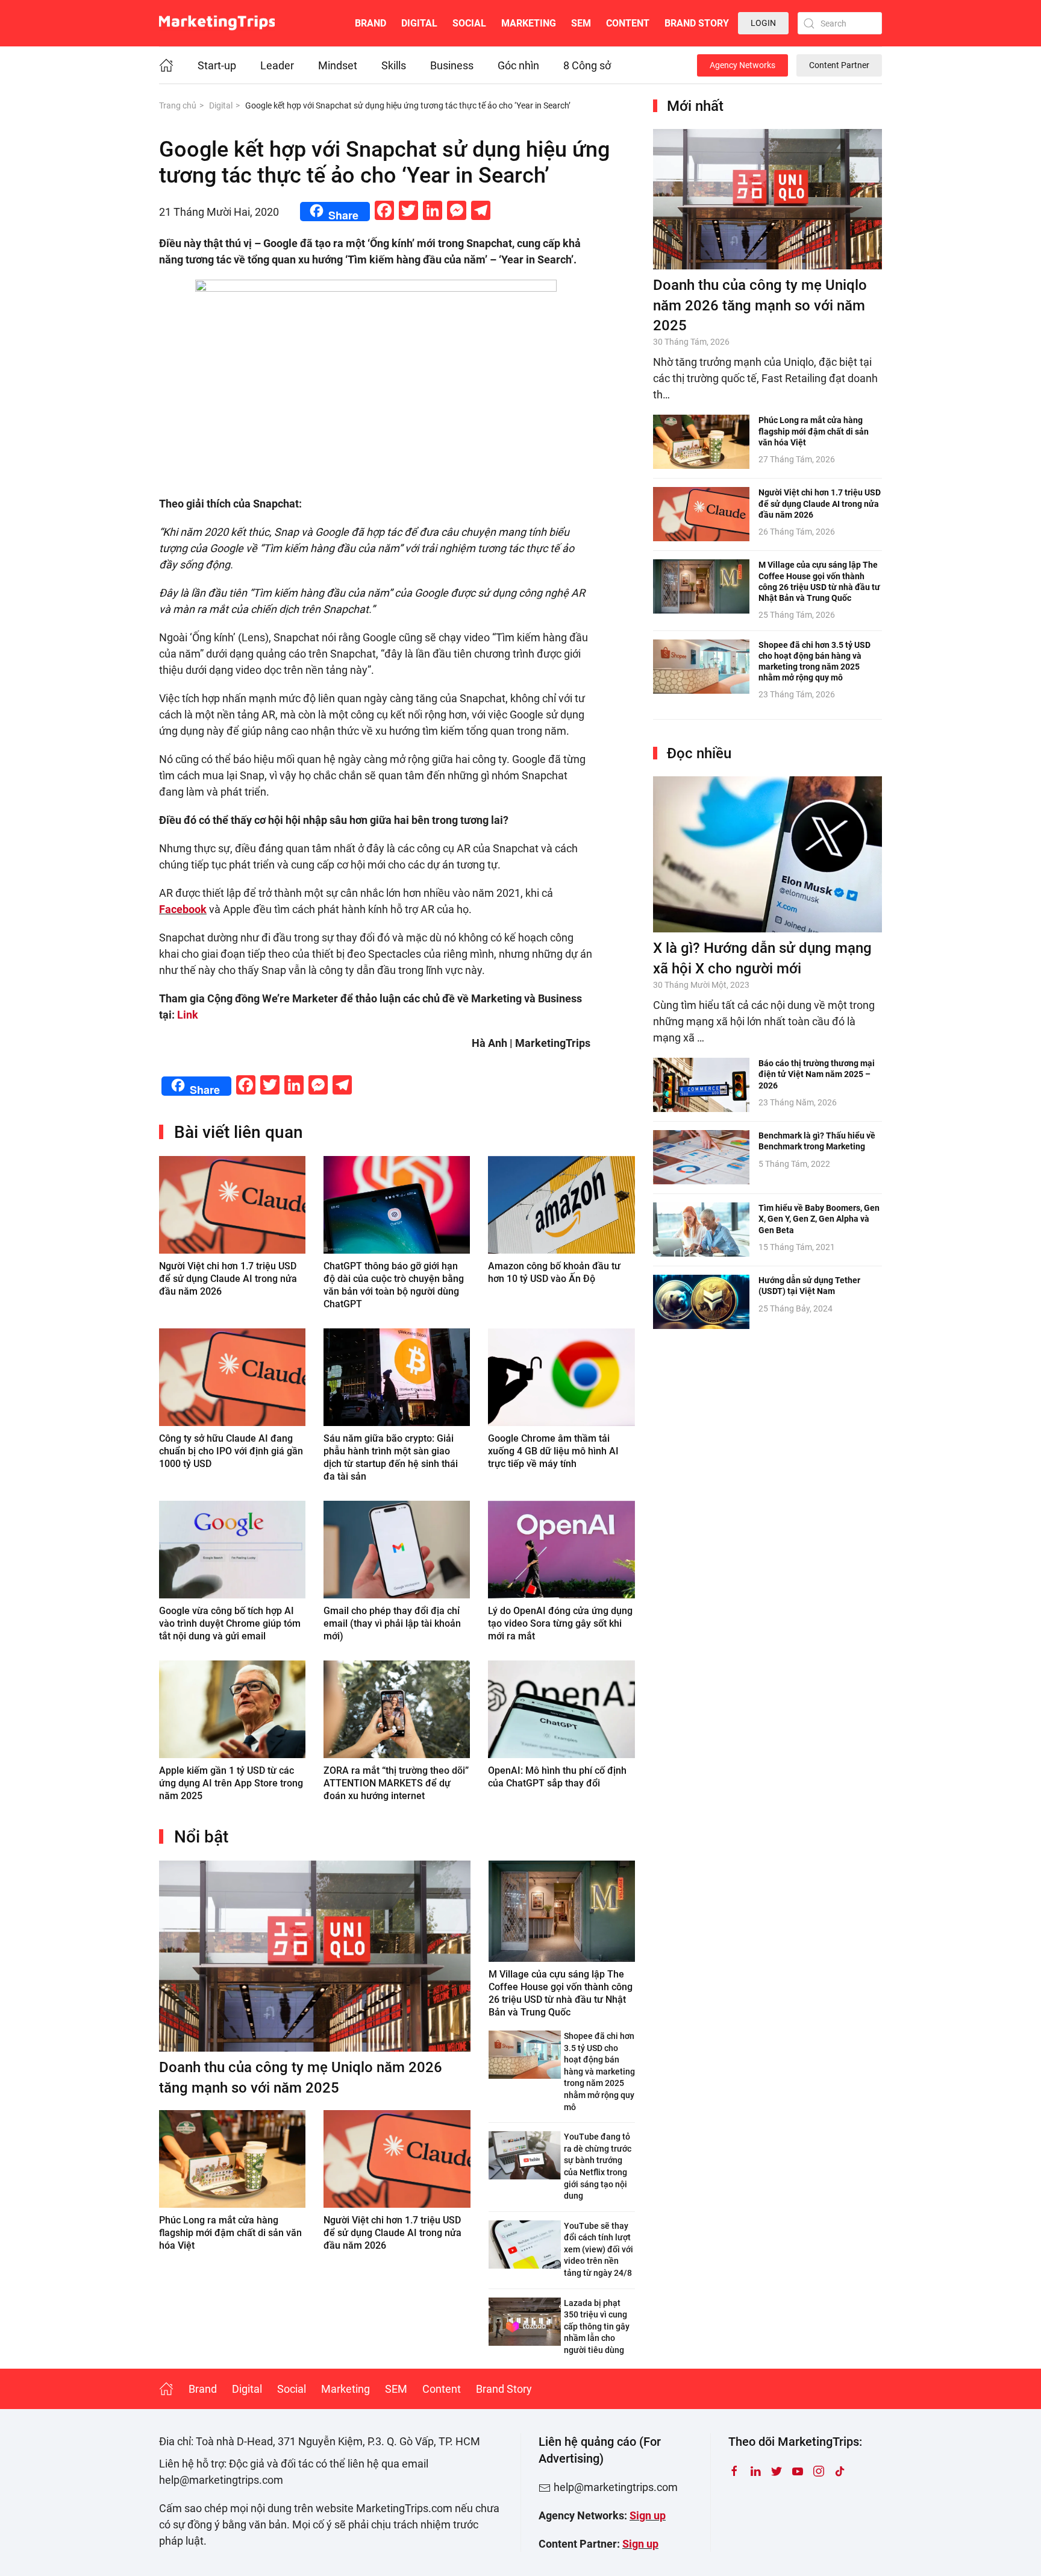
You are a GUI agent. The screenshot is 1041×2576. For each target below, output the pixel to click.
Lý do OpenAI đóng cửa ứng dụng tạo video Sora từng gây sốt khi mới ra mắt (560, 1623)
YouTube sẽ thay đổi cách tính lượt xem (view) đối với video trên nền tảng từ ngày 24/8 (599, 2249)
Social (469, 23)
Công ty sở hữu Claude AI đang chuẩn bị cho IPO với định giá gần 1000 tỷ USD (231, 1451)
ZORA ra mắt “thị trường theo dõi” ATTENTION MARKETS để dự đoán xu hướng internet (396, 1783)
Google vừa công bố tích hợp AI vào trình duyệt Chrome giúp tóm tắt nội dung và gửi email (230, 1623)
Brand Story (697, 23)
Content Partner (839, 65)
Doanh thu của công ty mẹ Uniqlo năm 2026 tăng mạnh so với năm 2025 (760, 305)
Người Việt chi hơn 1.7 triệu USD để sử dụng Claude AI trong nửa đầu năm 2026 (228, 1279)
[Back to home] (217, 23)
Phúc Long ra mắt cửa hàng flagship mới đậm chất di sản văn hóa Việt (230, 2233)
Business (452, 65)
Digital (419, 23)
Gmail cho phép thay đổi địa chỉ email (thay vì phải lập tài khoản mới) (392, 1623)
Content (628, 23)
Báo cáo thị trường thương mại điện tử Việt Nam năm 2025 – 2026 (817, 1074)
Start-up (217, 65)
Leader (277, 65)
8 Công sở (587, 65)
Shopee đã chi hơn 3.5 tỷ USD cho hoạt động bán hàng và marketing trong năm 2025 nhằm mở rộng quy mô (599, 2072)
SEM (581, 23)
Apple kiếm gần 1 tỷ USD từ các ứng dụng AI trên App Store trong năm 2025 (231, 1783)
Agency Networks (742, 65)
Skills (394, 65)
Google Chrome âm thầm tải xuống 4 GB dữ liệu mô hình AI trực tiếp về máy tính (553, 1451)
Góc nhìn (518, 65)
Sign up (648, 2515)
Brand (370, 23)
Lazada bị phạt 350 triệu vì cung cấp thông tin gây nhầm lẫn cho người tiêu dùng (597, 2326)
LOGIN (763, 23)
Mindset (338, 65)
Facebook (183, 909)
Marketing (529, 23)
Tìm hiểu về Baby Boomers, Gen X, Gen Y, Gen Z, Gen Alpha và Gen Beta (819, 1219)
